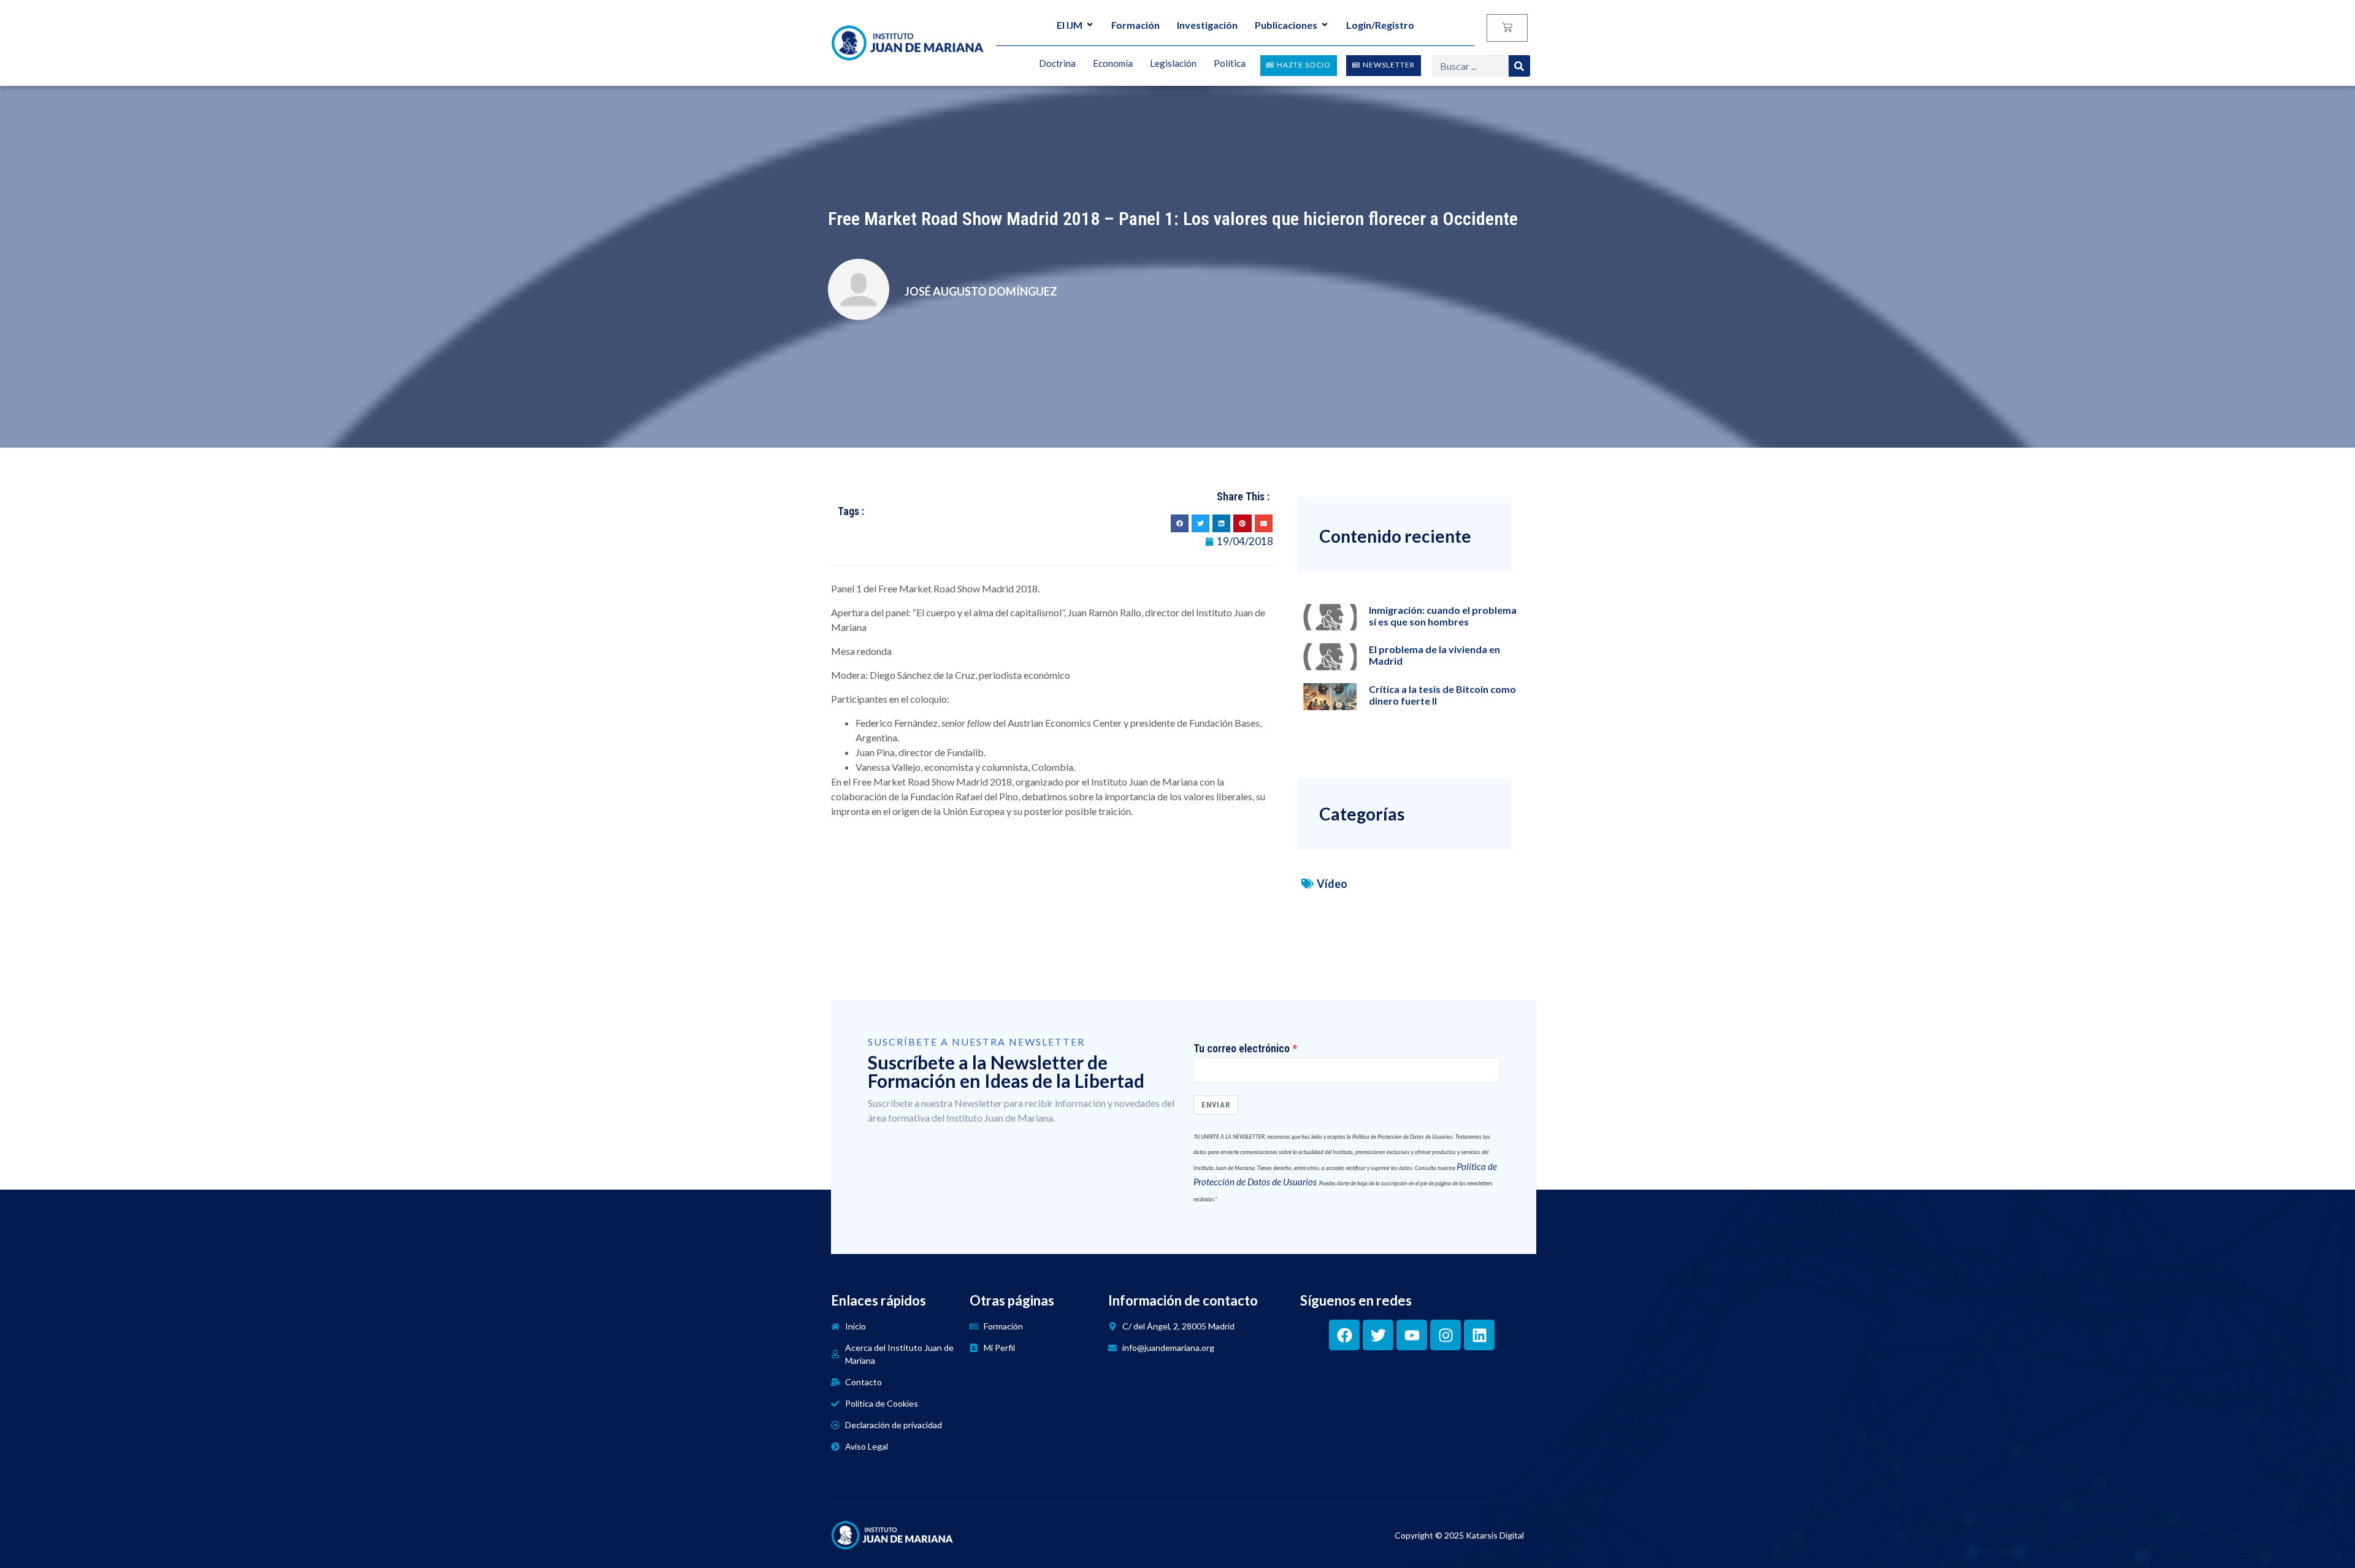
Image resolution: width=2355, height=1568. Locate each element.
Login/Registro (1380, 25)
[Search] (1519, 66)
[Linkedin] (1479, 1335)
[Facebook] (1344, 1335)
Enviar (1216, 1105)
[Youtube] (1412, 1335)
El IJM (1070, 25)
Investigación (1207, 25)
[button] (1180, 523)
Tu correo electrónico (1242, 1049)
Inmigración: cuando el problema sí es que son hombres (1443, 616)
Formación (1135, 25)
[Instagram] (1446, 1335)
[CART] (1507, 28)
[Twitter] (1378, 1335)
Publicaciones (1286, 25)
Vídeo (1332, 884)
